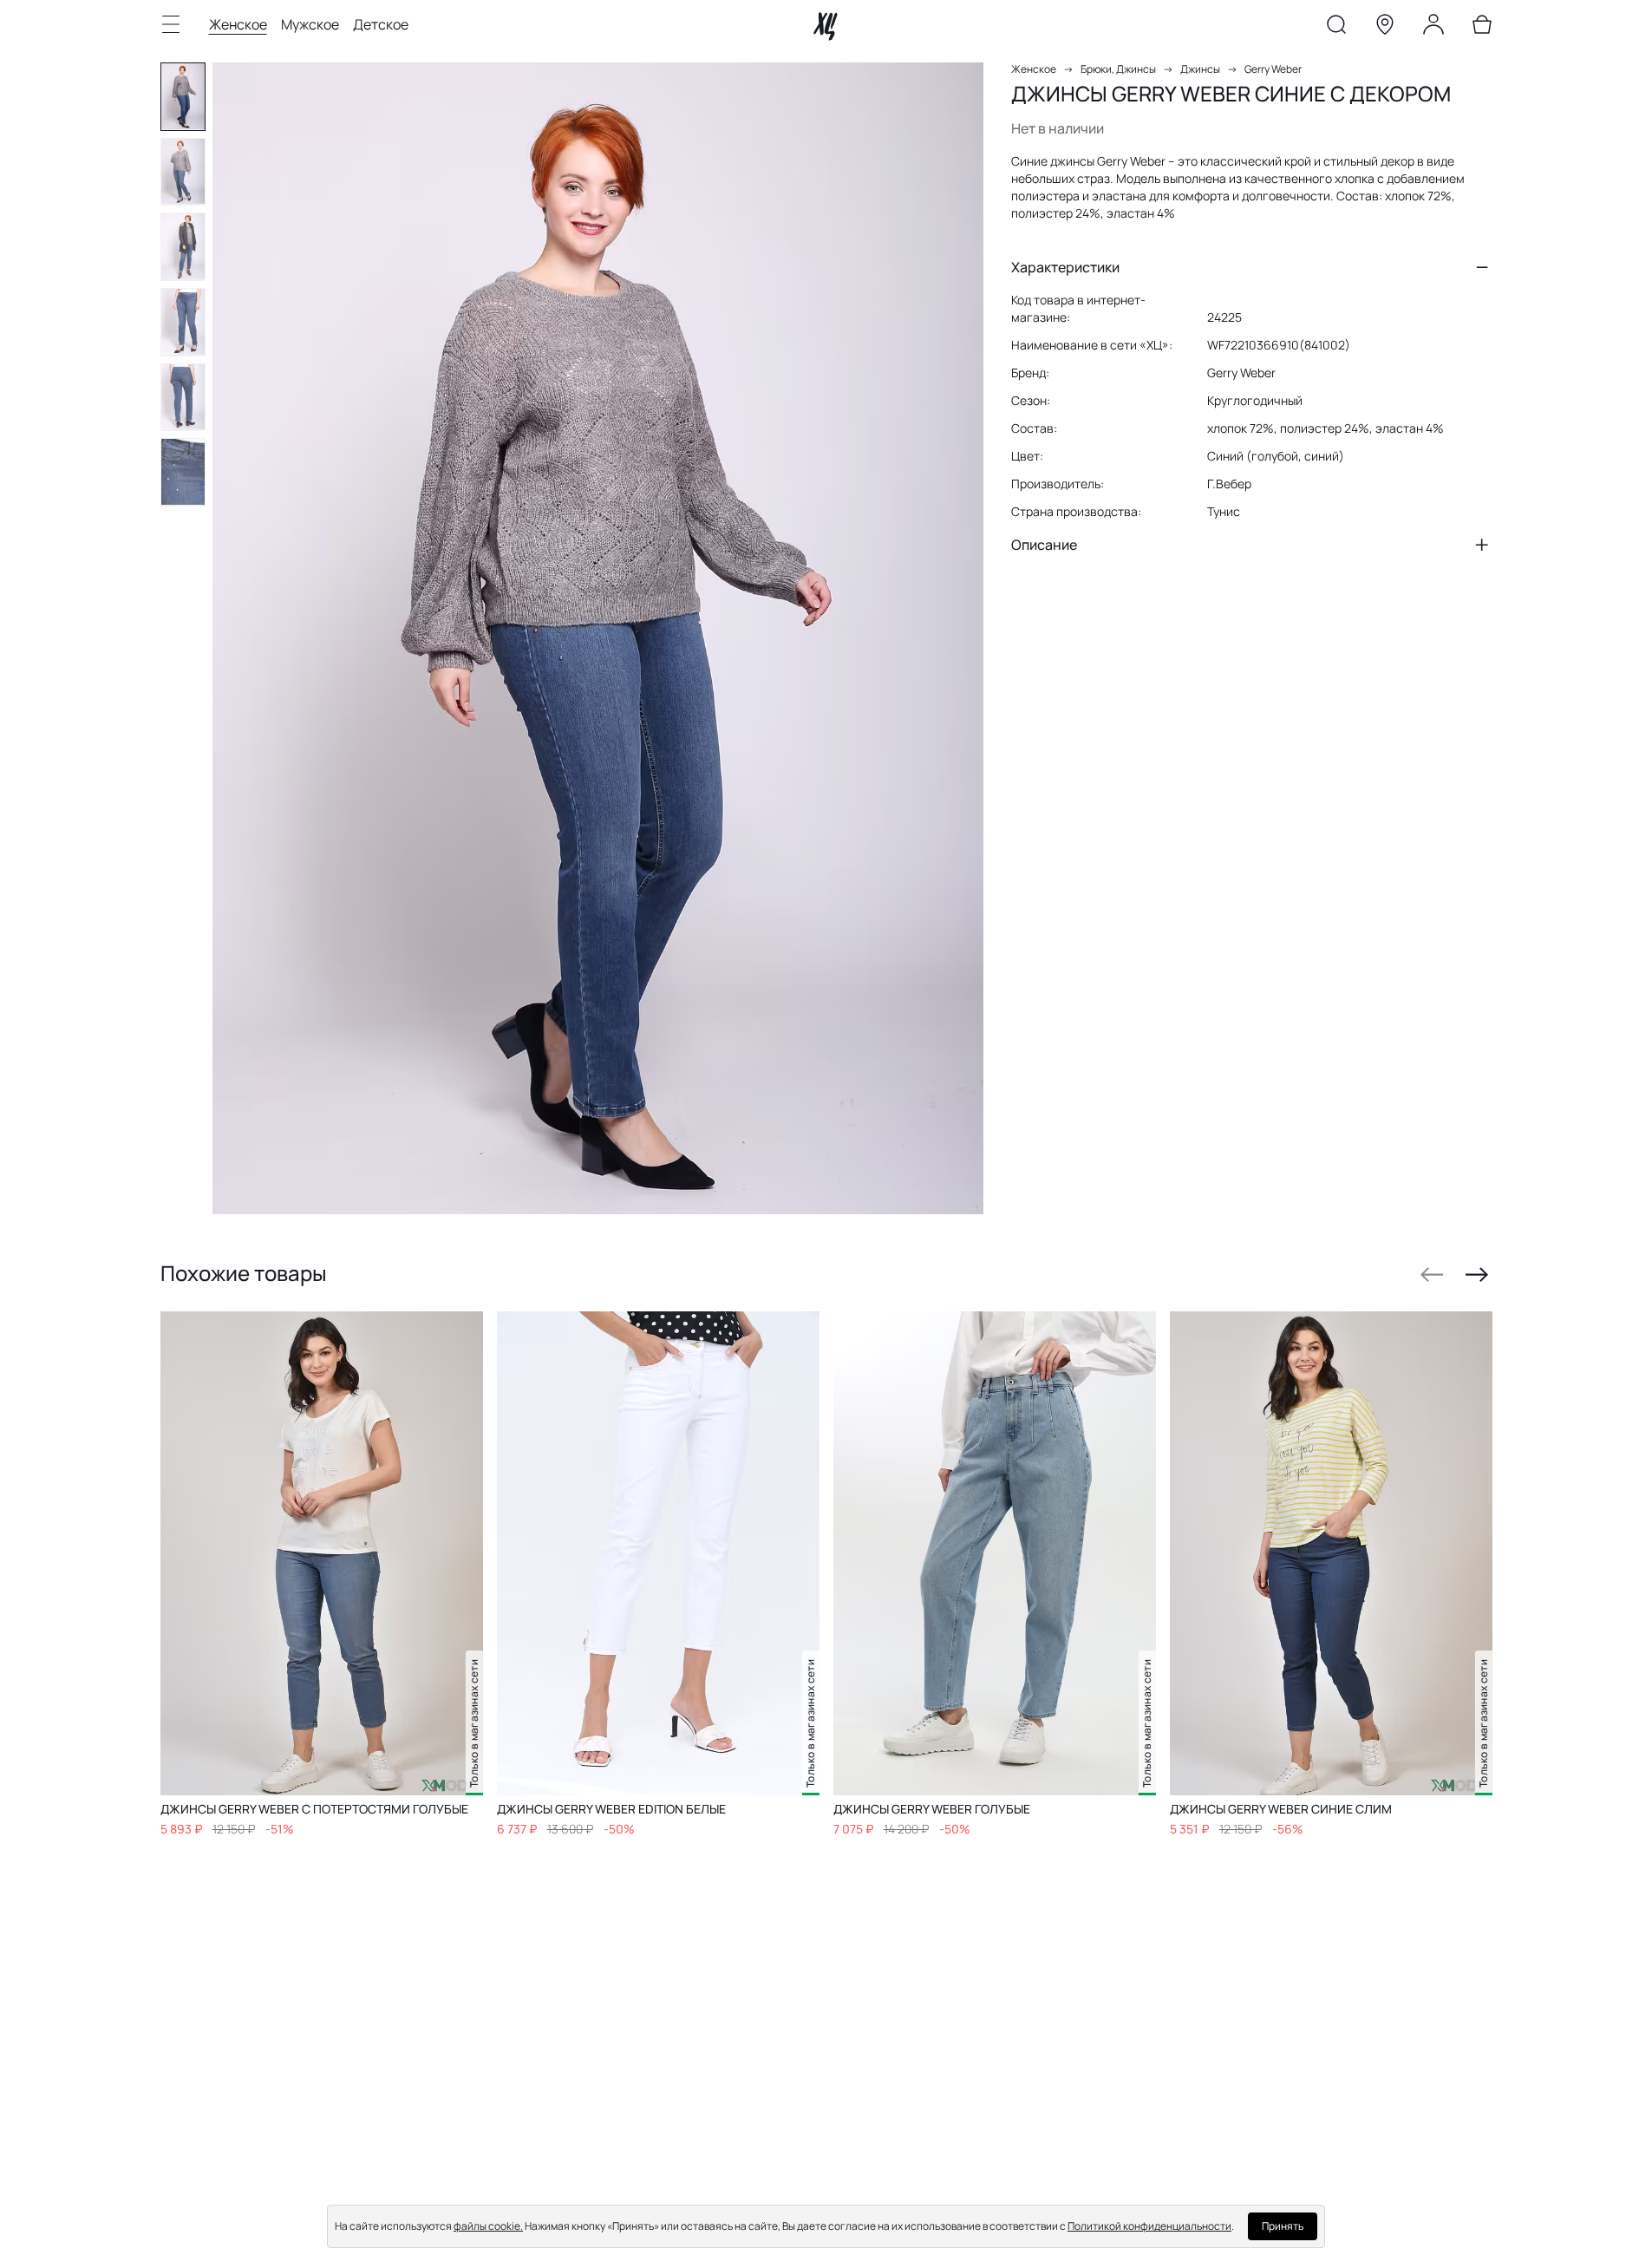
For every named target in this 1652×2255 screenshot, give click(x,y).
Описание (1044, 545)
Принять (1283, 2226)
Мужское (310, 24)
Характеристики (1065, 267)
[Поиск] (1336, 28)
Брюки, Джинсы (1118, 69)
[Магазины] (1385, 28)
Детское (381, 24)
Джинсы (1200, 69)
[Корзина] (1482, 28)
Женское (238, 24)
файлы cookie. (488, 2226)
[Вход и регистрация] (1433, 28)
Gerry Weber (1273, 69)
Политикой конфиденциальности (1149, 2226)
